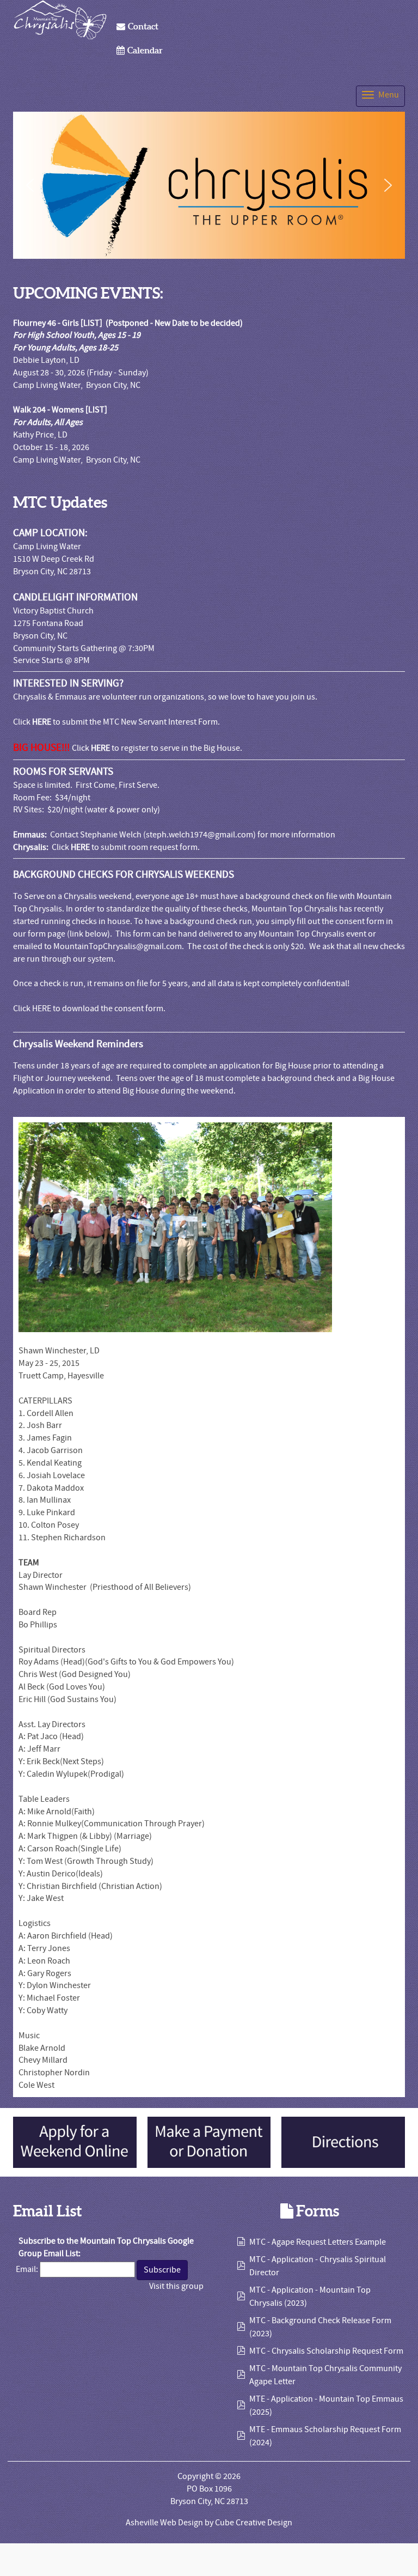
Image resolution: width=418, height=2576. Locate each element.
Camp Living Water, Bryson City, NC (77, 385)
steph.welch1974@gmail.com (199, 835)
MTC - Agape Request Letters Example (318, 2242)
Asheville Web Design (164, 2523)
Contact (143, 26)
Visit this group (176, 2286)
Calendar (145, 50)
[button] (30, 185)
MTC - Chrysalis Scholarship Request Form (326, 2351)
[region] (209, 185)
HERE (42, 722)
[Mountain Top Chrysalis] (60, 20)
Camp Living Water (47, 546)
